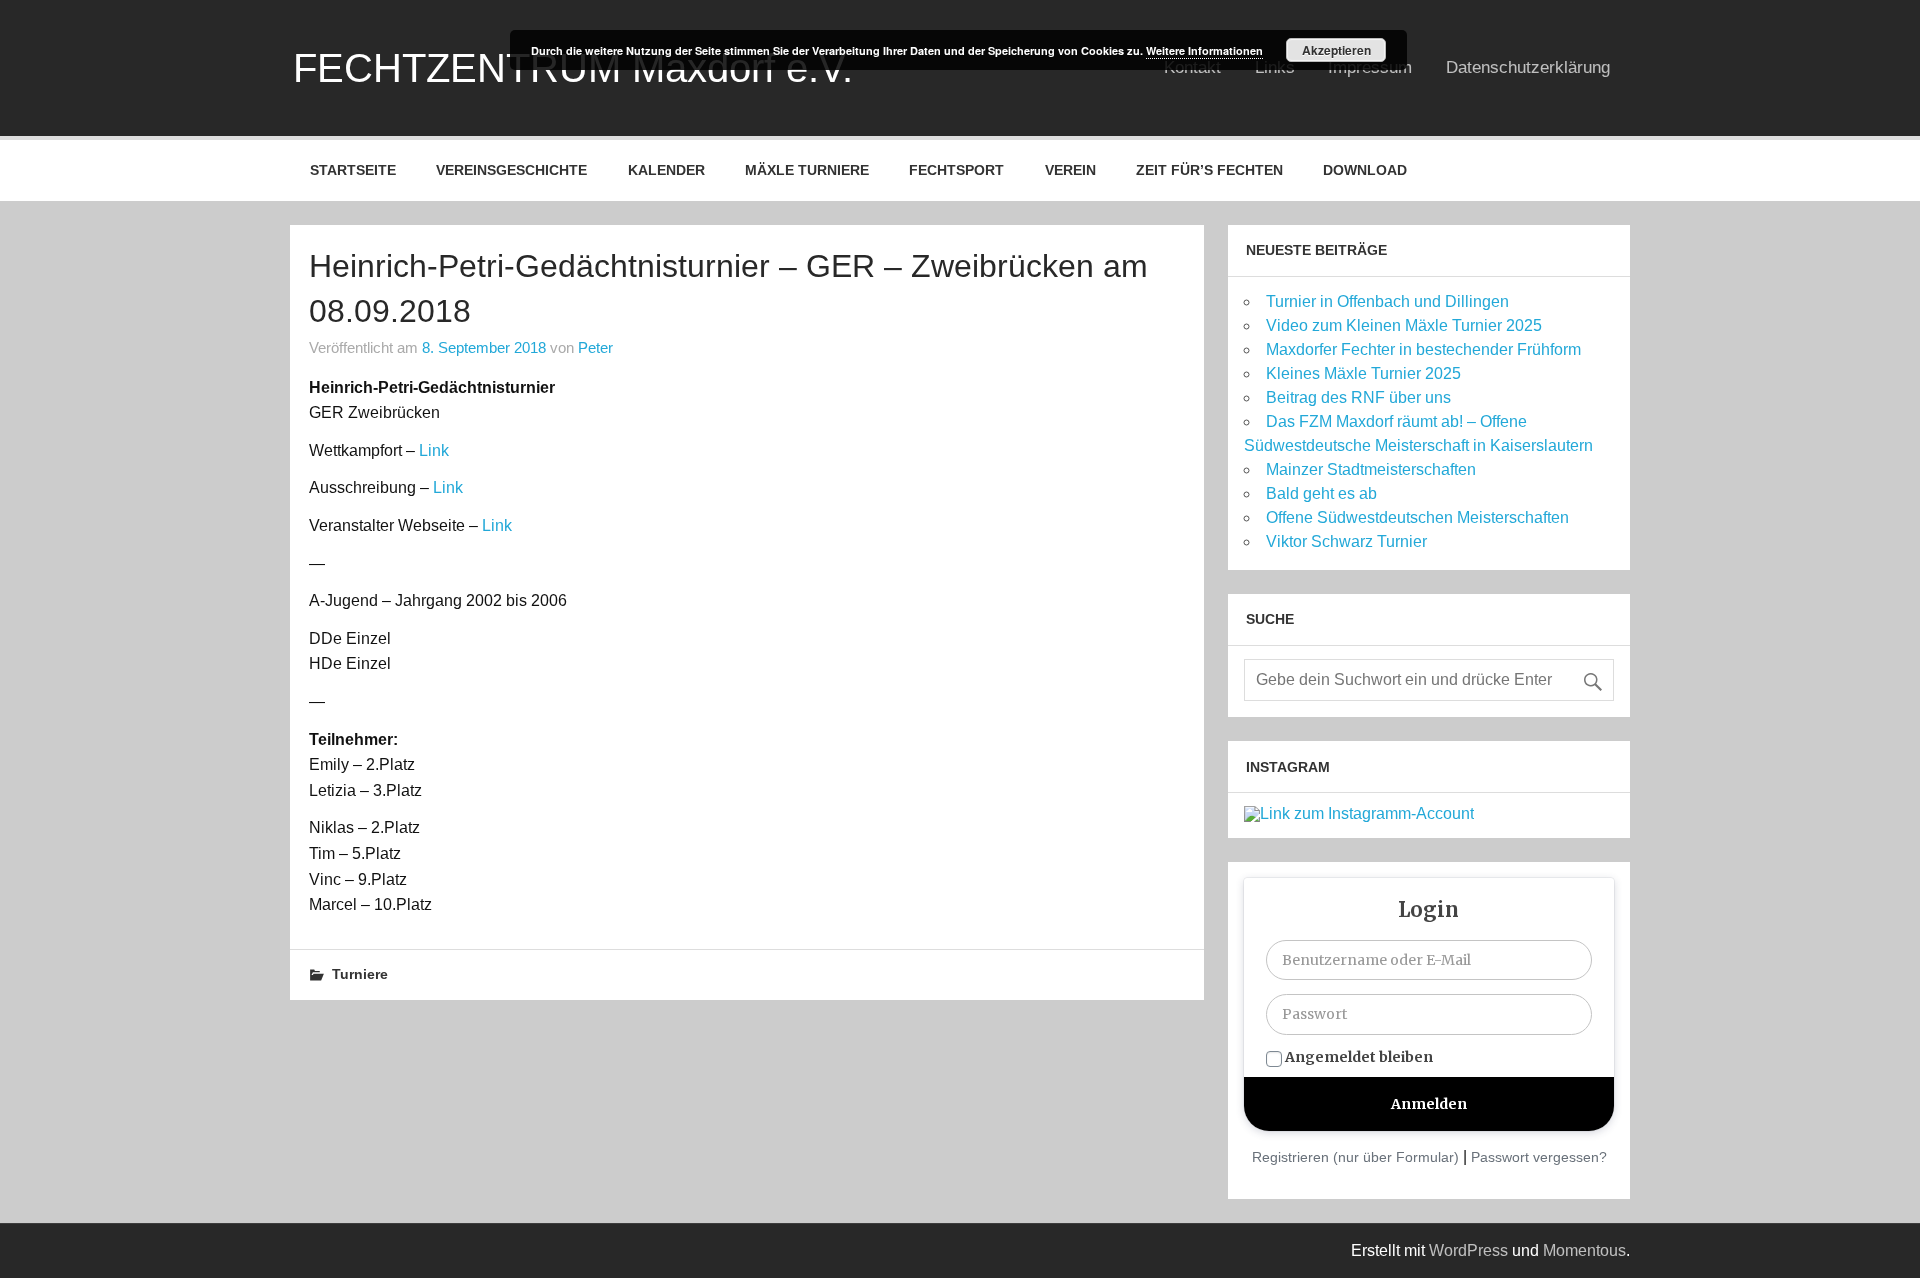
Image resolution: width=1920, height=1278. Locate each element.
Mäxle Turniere (807, 170)
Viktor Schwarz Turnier (1346, 541)
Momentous (1584, 1250)
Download (1365, 170)
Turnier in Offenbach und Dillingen (1387, 301)
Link (434, 450)
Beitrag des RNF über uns (1358, 397)
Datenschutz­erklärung (1528, 67)
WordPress (1468, 1250)
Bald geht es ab (1321, 493)
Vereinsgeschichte (511, 170)
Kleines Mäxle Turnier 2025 (1363, 373)
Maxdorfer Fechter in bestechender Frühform (1423, 349)
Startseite (353, 170)
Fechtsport (956, 170)
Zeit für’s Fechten (1209, 170)
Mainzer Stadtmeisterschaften (1371, 469)
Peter (595, 347)
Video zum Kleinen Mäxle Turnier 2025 (1404, 325)
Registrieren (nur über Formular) (1355, 1157)
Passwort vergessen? (1539, 1157)
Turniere (360, 974)
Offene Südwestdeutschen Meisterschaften (1417, 517)
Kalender (666, 170)
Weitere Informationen (1204, 50)
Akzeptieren (1336, 50)
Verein (1070, 170)
